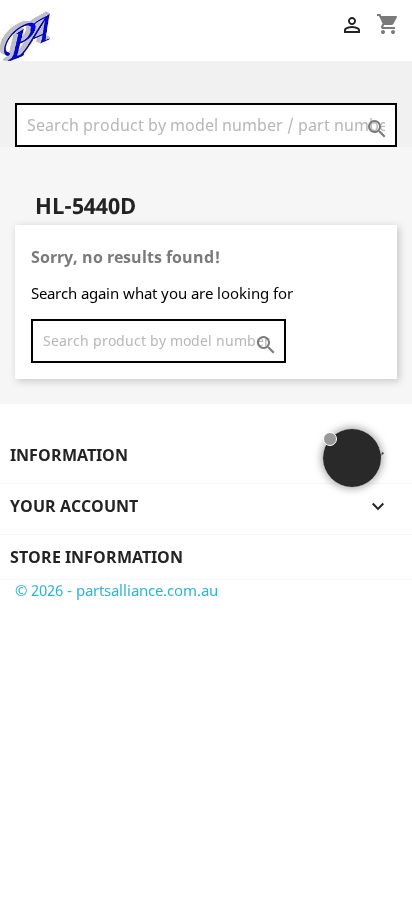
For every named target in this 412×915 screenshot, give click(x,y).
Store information (96, 557)
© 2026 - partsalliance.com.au (116, 590)
